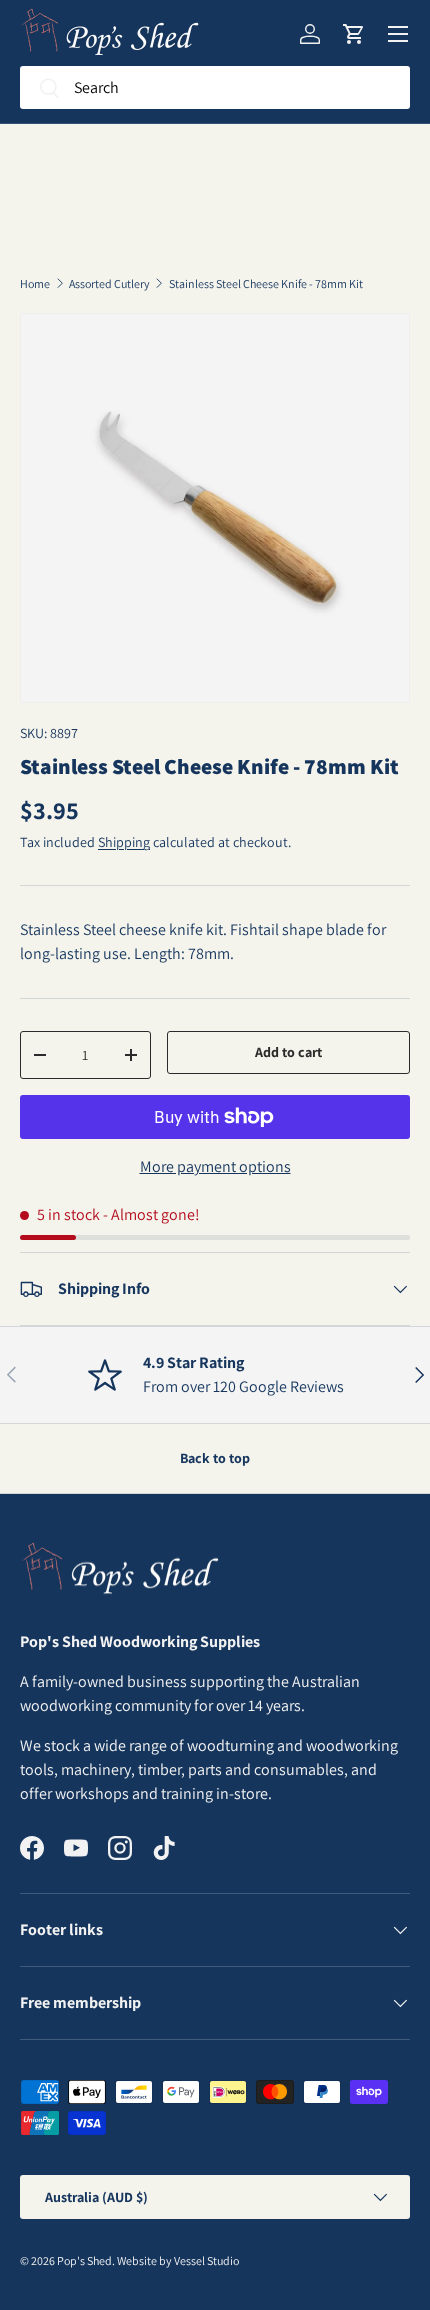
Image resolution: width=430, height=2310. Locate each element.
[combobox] (215, 87)
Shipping (124, 842)
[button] (354, 34)
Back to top (215, 1458)
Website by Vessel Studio (178, 2260)
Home (35, 284)
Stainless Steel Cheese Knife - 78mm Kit (266, 284)
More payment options (215, 1166)
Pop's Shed (84, 2260)
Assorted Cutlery (109, 284)
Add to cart (288, 1052)
